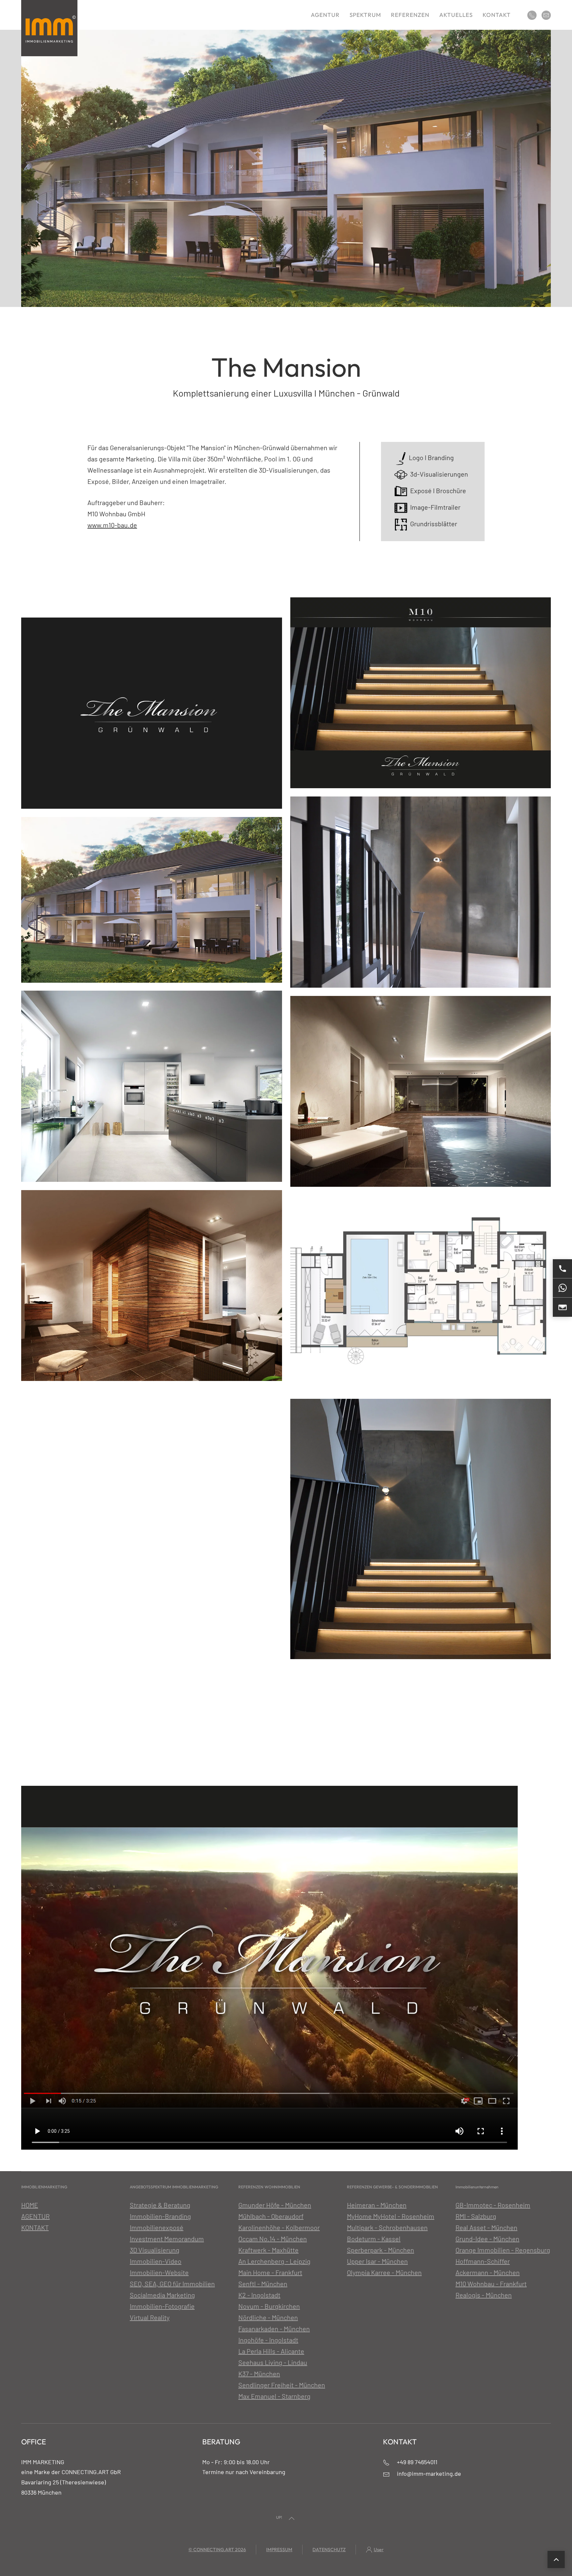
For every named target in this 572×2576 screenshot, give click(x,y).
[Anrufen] (562, 1269)
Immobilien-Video (156, 2261)
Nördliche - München (268, 2317)
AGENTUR (35, 2216)
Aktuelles (456, 15)
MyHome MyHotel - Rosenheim (391, 2216)
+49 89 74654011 (417, 2462)
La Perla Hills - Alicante (271, 2351)
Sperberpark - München (381, 2250)
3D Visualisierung (155, 2250)
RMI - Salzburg (476, 2216)
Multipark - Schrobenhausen (387, 2227)
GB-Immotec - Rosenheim (493, 2205)
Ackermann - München (488, 2272)
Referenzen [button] (410, 15)
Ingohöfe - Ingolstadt (268, 2340)
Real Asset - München (486, 2227)
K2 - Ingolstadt (259, 2295)
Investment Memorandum (167, 2239)
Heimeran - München (377, 2205)
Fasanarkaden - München (274, 2329)
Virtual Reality (150, 2317)
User (379, 2550)
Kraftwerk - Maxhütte (268, 2250)
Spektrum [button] (365, 15)
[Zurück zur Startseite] (49, 28)
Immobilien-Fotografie (162, 2306)
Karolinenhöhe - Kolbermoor (279, 2227)
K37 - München (259, 2374)
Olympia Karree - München (384, 2272)
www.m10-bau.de (112, 525)
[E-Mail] (562, 1307)
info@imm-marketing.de (429, 2473)
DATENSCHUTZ (329, 2550)
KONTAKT (35, 2227)
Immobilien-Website (159, 2272)
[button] (292, 2518)
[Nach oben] (556, 2559)
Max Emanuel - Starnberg (274, 2396)
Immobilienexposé (157, 2227)
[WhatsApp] (562, 1288)
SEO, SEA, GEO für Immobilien (172, 2284)
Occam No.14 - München (273, 2239)
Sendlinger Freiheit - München (282, 2385)
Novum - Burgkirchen (269, 2306)
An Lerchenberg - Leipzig (274, 2261)
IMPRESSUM (279, 2550)
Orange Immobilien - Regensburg (503, 2250)
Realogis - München (484, 2295)
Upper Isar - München (377, 2261)
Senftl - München (263, 2284)
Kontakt (497, 15)
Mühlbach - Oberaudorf (271, 2216)
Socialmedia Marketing (162, 2295)
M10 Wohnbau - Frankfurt (491, 2284)
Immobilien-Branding (160, 2216)
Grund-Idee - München (487, 2239)
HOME (30, 2205)
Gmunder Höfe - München (275, 2205)
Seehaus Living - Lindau (273, 2362)
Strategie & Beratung (160, 2205)
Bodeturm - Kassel (374, 2239)
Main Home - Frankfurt (270, 2272)
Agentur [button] (325, 15)
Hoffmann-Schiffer (483, 2261)
